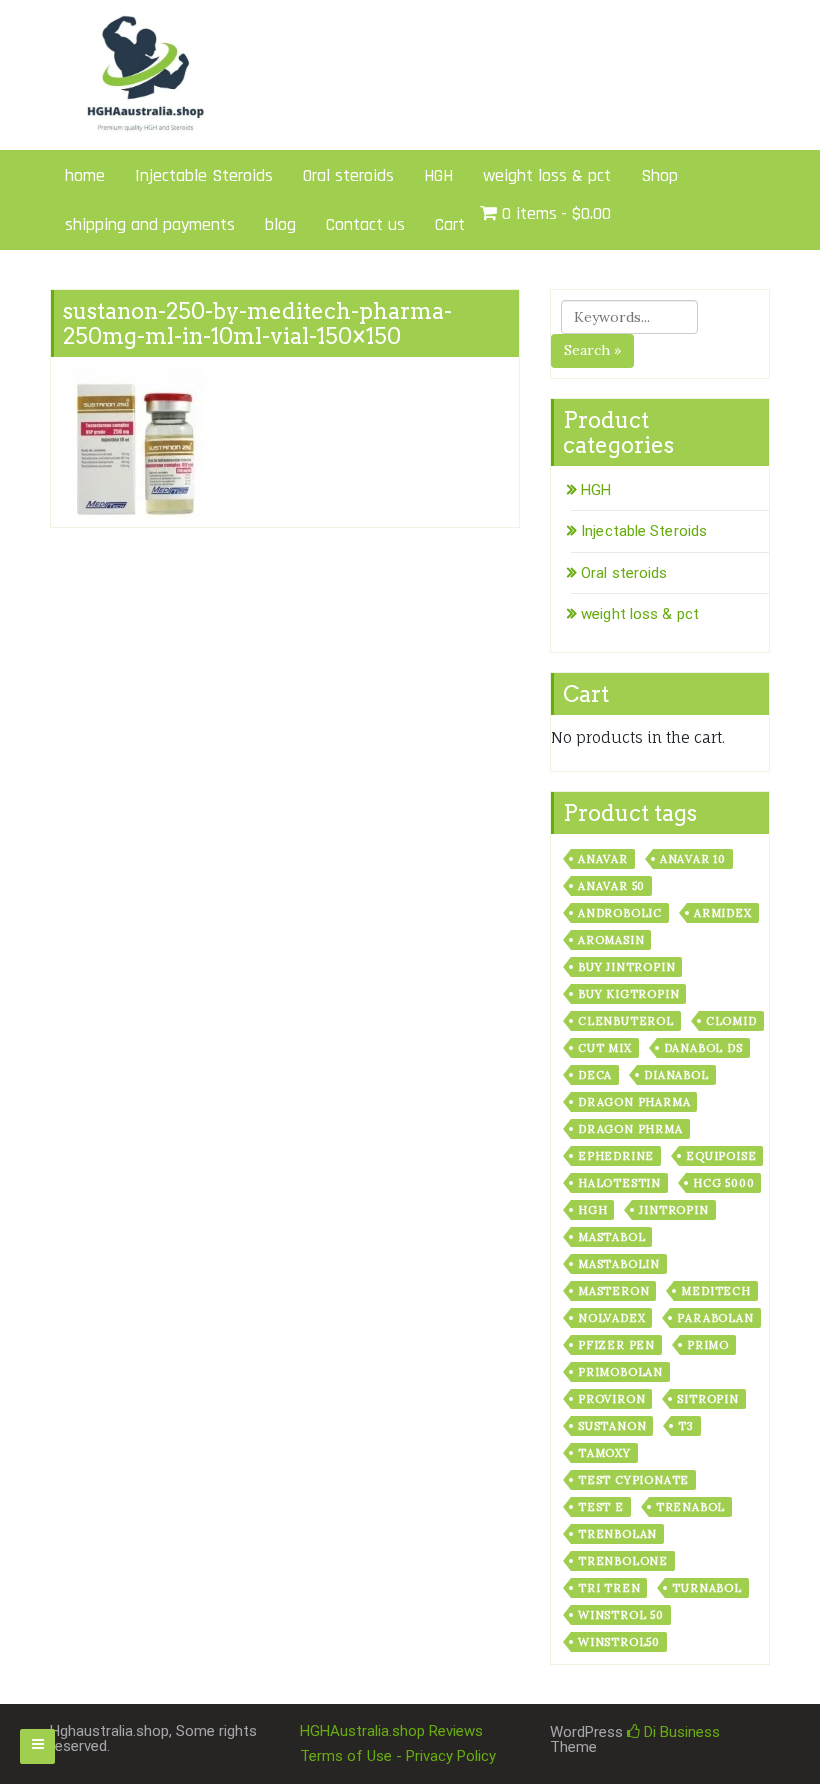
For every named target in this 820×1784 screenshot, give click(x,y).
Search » (592, 350)
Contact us (365, 224)
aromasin (611, 940)
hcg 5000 (723, 1183)
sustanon (612, 1426)
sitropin (707, 1399)
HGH (438, 175)
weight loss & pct (547, 175)
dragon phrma (630, 1129)
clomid (731, 1021)
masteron (613, 1291)
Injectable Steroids (204, 175)
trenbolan (617, 1534)
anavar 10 (693, 859)
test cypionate (633, 1480)
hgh (592, 1210)
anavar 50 (611, 886)
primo (708, 1345)
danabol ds (703, 1048)
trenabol (690, 1507)
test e (601, 1507)
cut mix (605, 1048)
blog (280, 224)
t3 (686, 1426)
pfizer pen (616, 1345)
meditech (715, 1291)
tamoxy (604, 1453)
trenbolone (623, 1561)
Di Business (680, 1732)
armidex (723, 913)
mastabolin (619, 1264)
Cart (450, 224)
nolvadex (611, 1318)
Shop (659, 175)
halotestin (619, 1183)
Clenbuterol (626, 1021)
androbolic (620, 913)
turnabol (706, 1588)
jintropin (673, 1210)
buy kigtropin (628, 994)
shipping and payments (150, 224)
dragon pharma (634, 1102)
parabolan (715, 1318)
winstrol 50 (621, 1615)
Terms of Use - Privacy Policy (398, 1756)
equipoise (721, 1156)
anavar (603, 859)
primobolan (620, 1372)
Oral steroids (348, 175)
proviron (611, 1399)
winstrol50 (619, 1642)
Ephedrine (616, 1156)
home (85, 175)
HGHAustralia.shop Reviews (391, 1731)
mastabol (611, 1237)
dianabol (676, 1075)
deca (595, 1075)
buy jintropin (626, 967)
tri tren (609, 1588)
